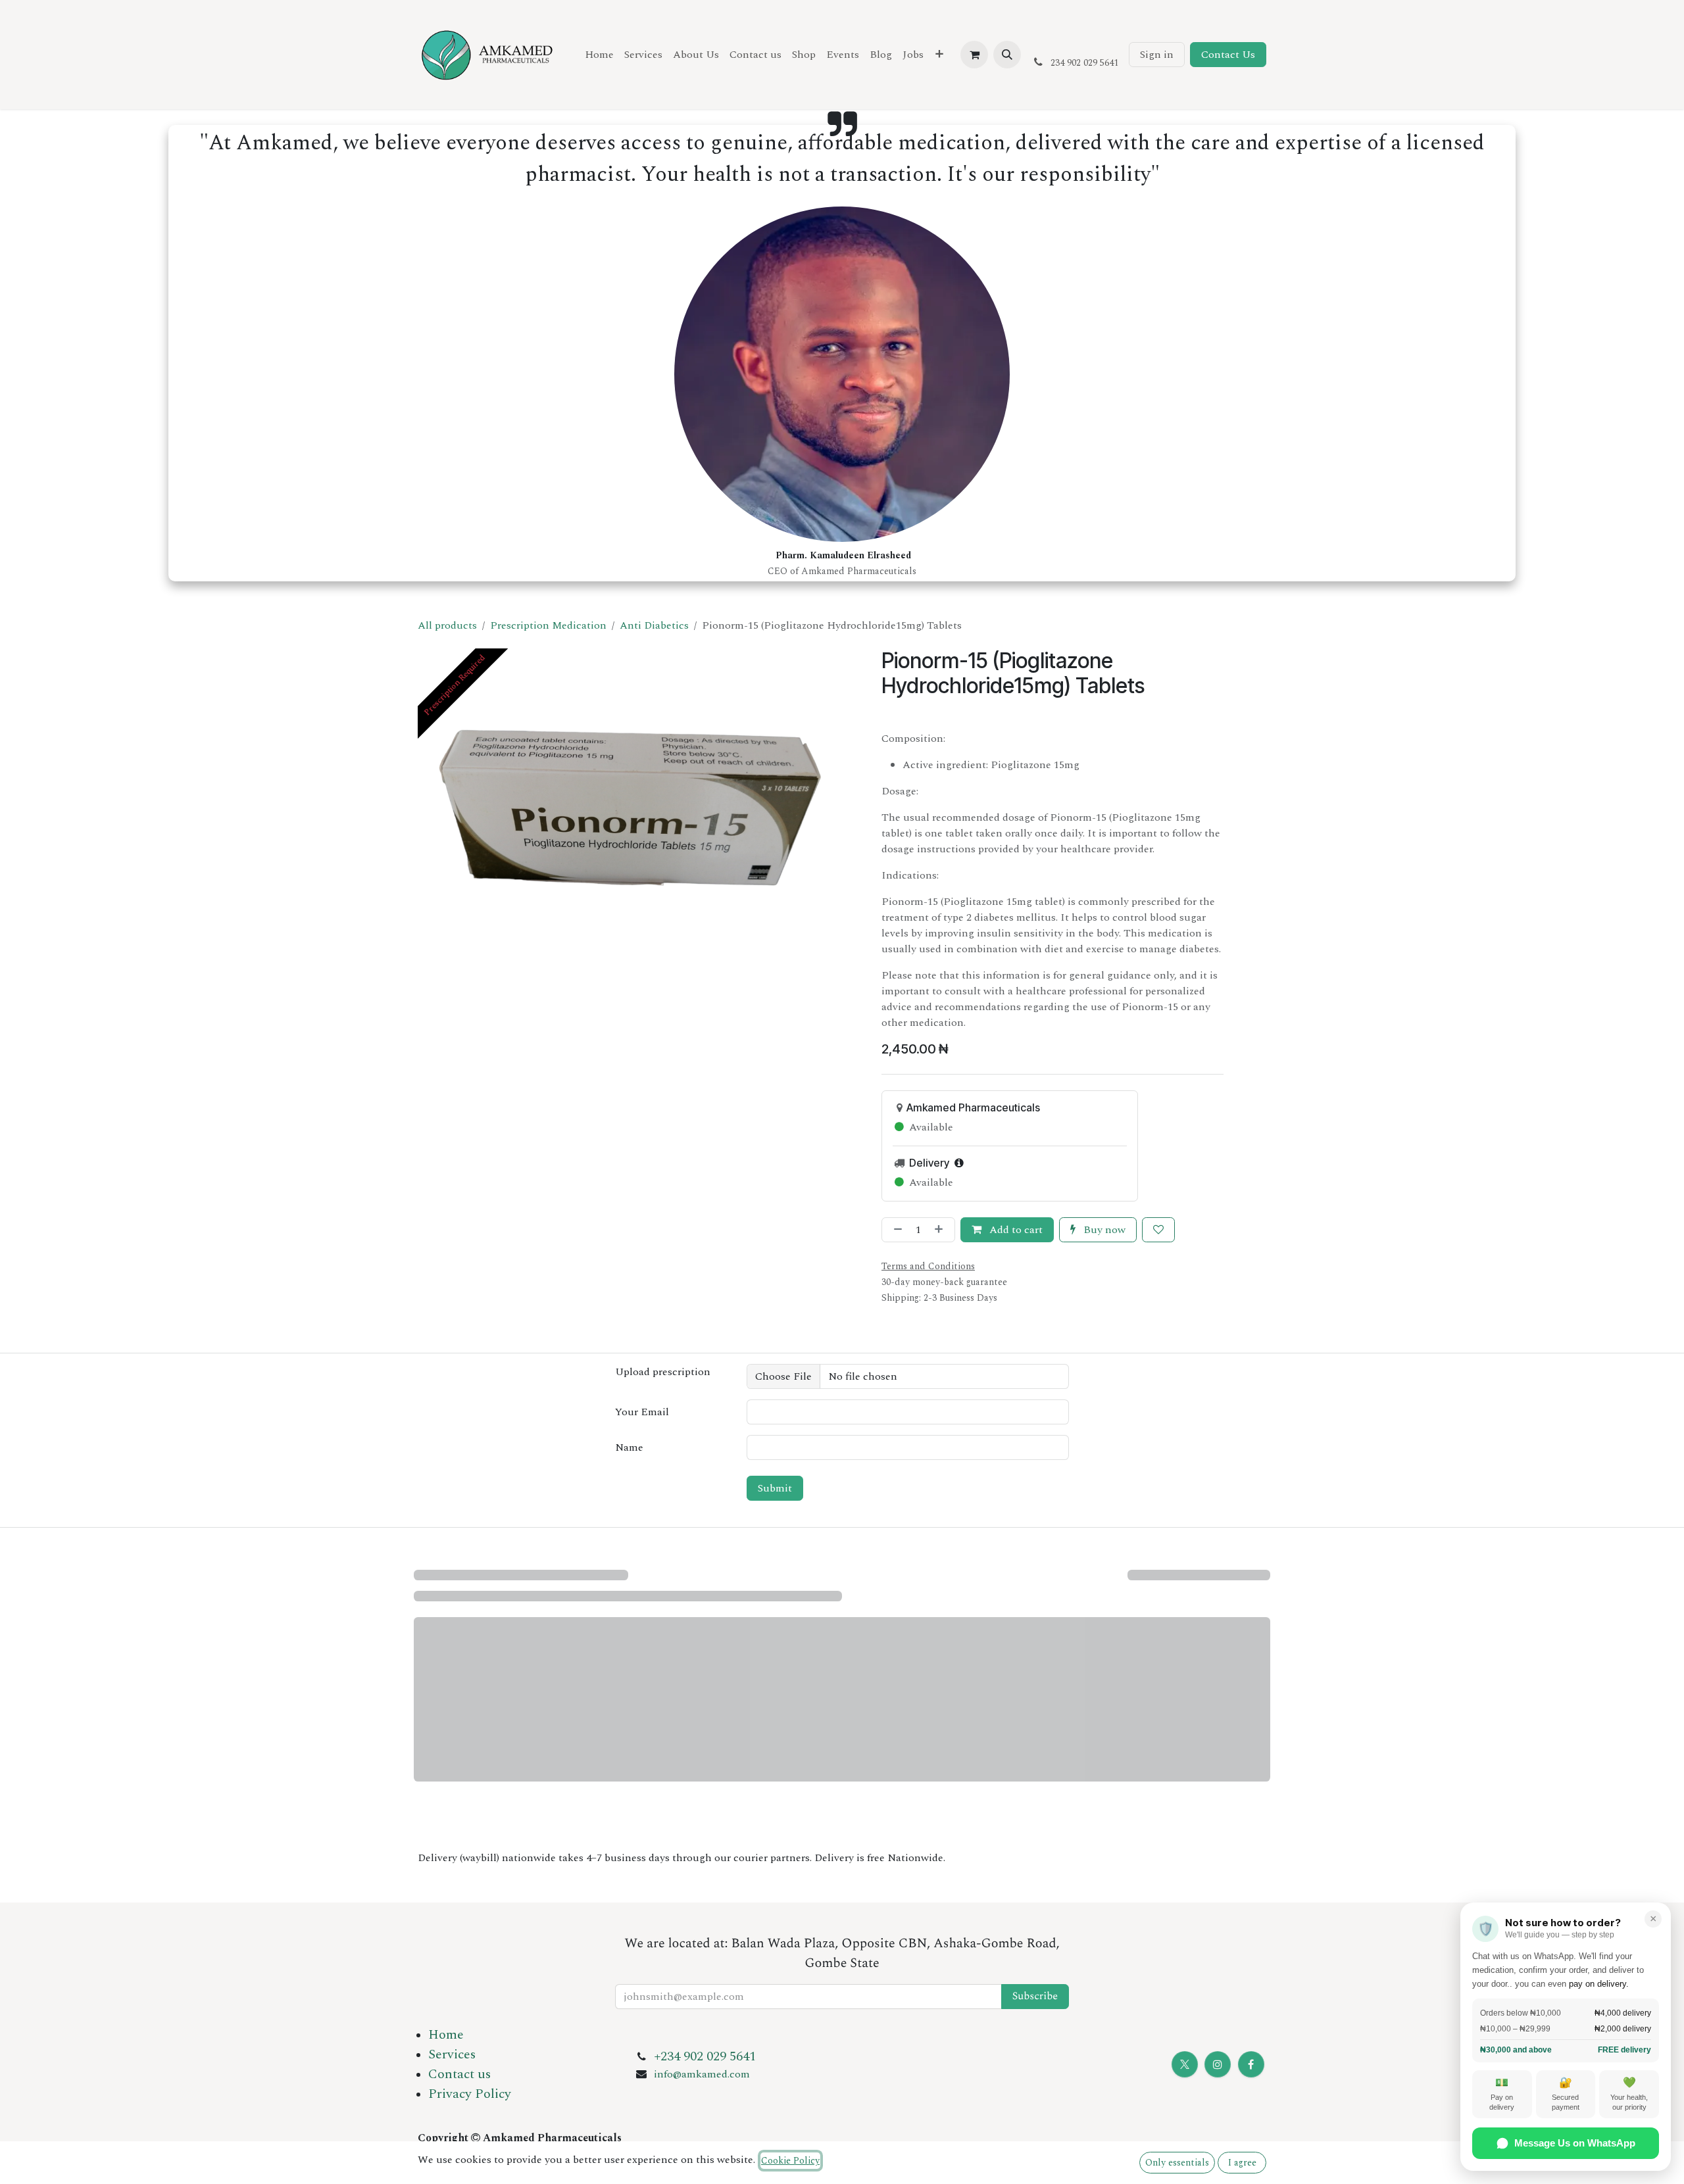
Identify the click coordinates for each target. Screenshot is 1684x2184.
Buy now (1103, 1230)
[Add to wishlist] (1158, 1230)
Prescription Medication (548, 625)
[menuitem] (599, 55)
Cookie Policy (790, 2161)
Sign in (1157, 55)
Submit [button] (775, 1488)
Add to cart (1015, 1230)
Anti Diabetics (654, 625)
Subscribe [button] (1035, 1997)
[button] (1007, 55)
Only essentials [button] (1177, 2163)
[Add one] (941, 1230)
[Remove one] (895, 1230)
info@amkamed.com (702, 2074)
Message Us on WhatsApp (1575, 2143)
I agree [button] (1242, 2163)
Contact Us (1228, 55)
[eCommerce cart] (974, 55)
